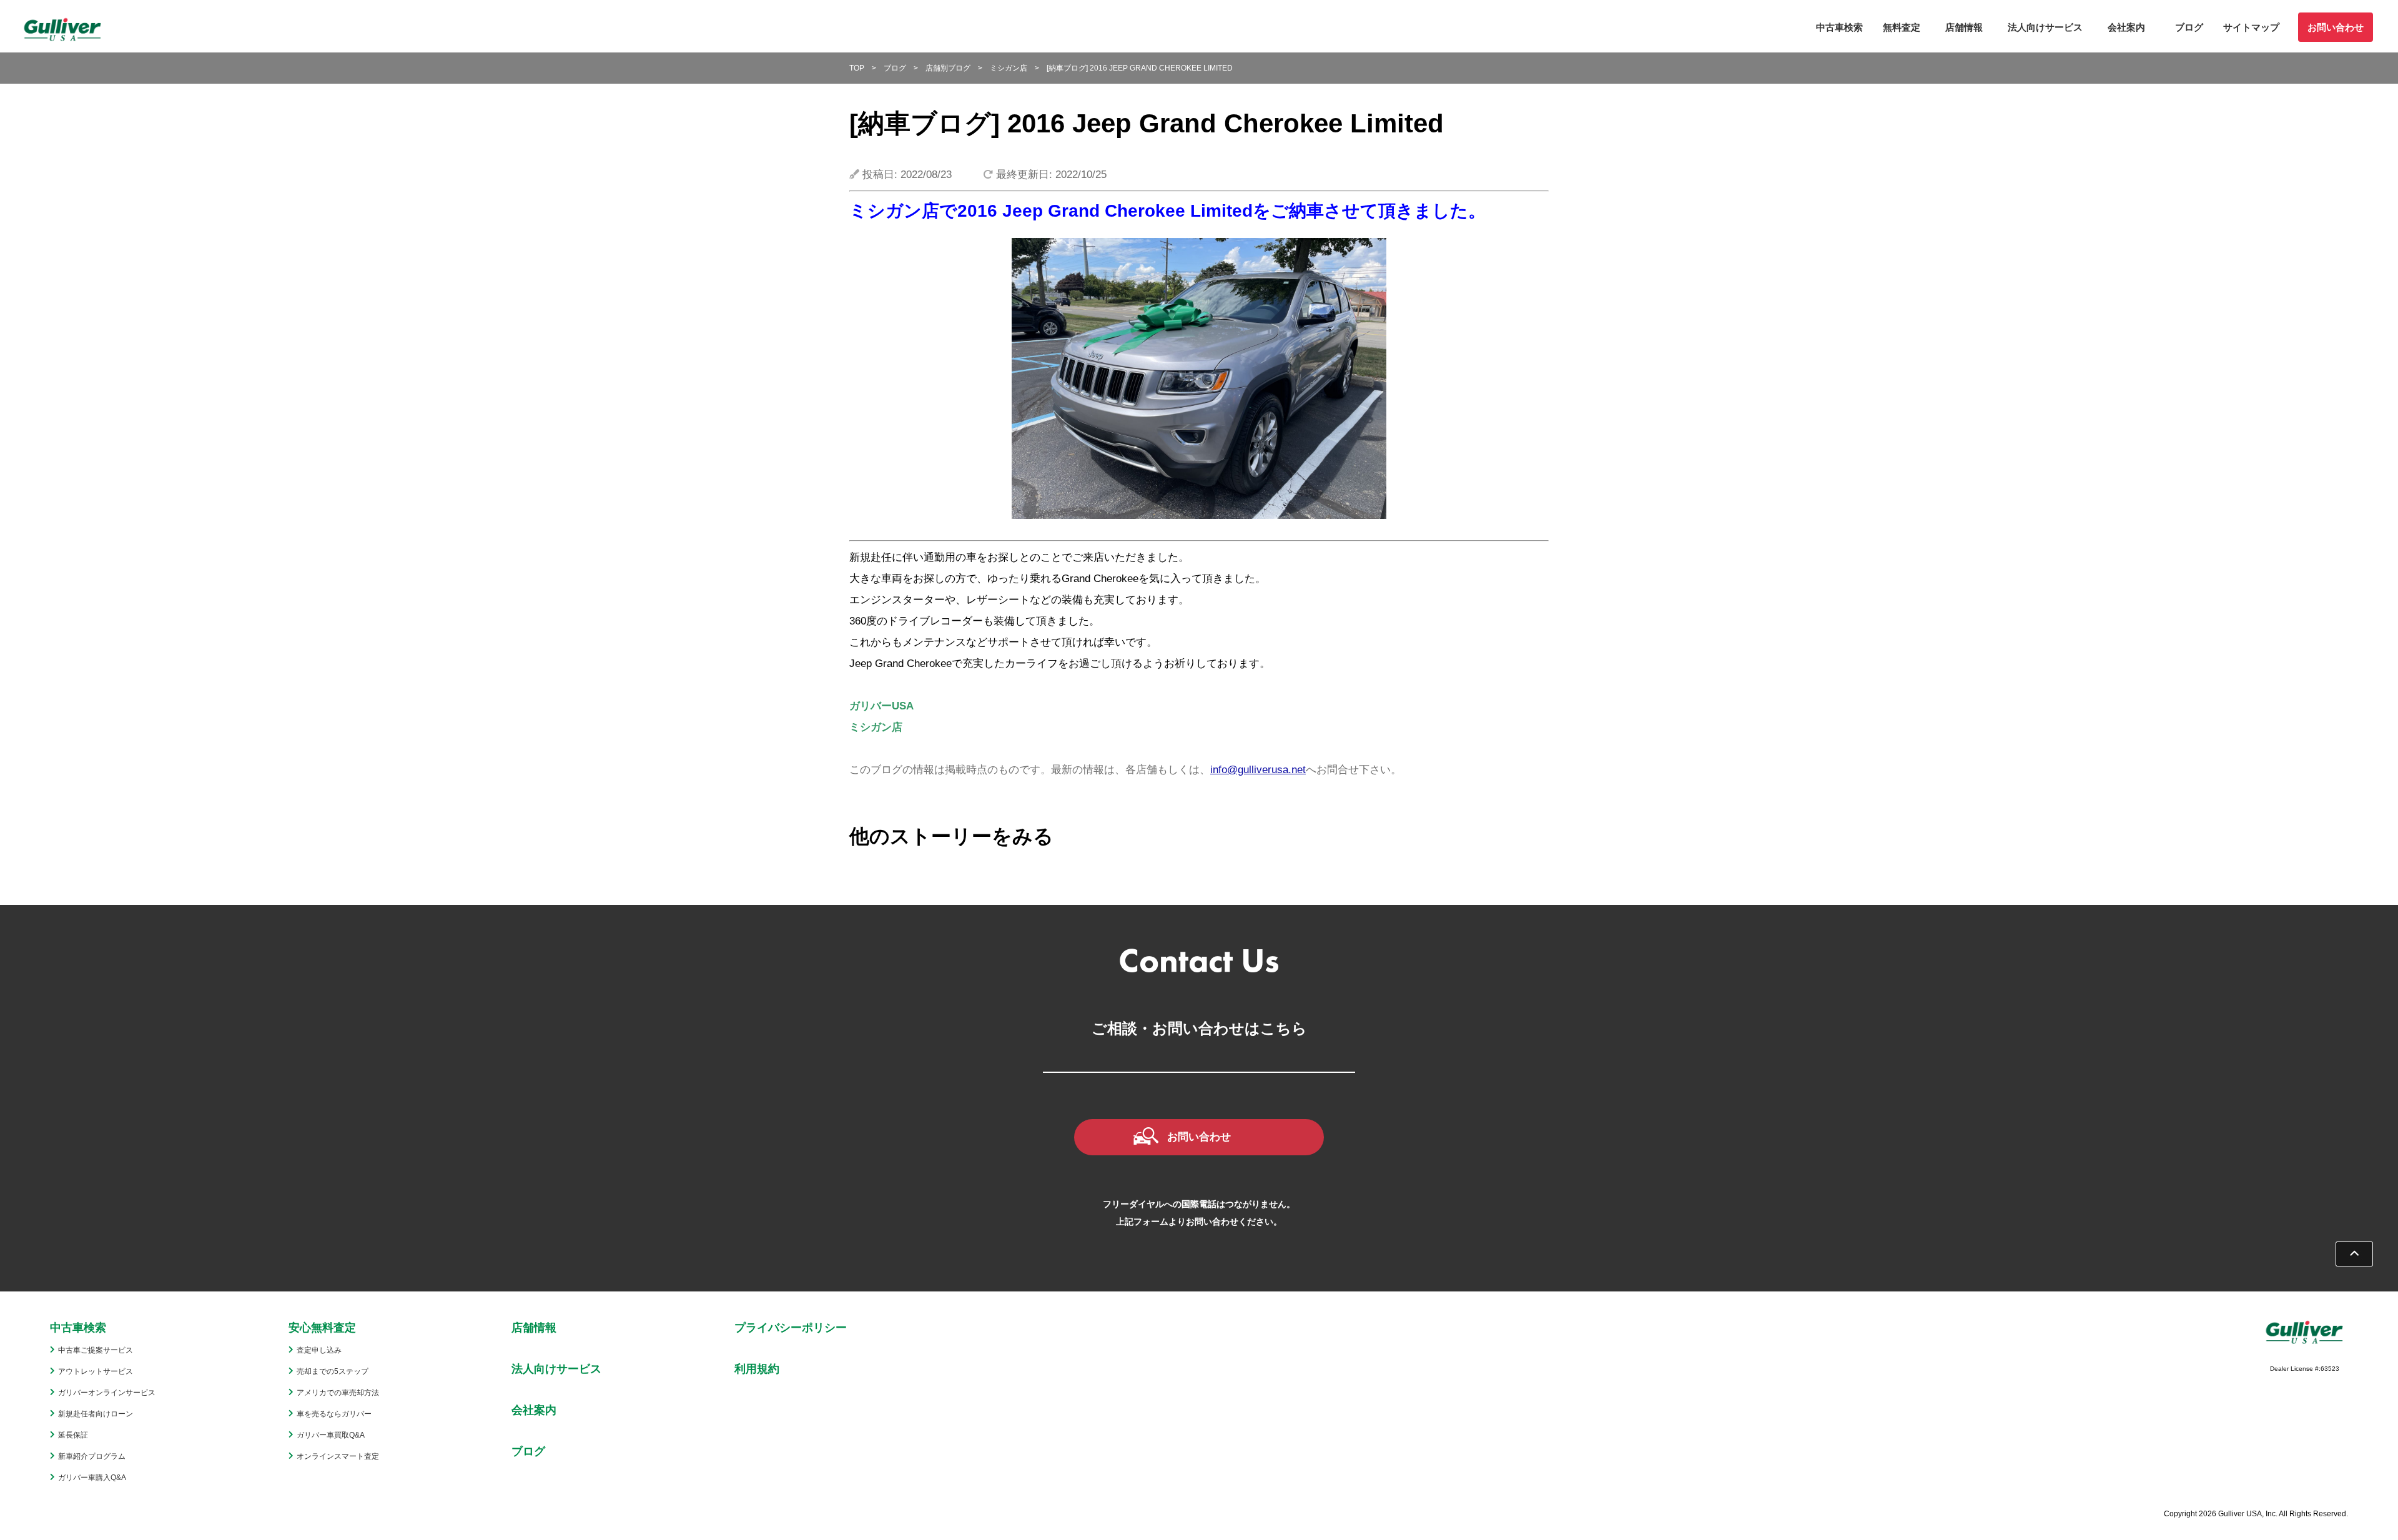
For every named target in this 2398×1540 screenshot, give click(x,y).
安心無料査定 (322, 1328)
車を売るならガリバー (334, 1414)
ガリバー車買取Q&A (331, 1435)
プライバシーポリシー (791, 1328)
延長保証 (73, 1435)
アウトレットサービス (96, 1371)
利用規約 (757, 1369)
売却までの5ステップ (333, 1371)
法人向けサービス (2045, 27)
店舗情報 (1964, 27)
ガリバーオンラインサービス (107, 1393)
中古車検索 (1839, 27)
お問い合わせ (2336, 27)
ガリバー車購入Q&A (92, 1478)
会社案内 (2126, 27)
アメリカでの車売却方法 (338, 1393)
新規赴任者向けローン (96, 1414)
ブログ (2189, 27)
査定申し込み (319, 1350)
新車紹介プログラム (92, 1456)
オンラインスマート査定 (338, 1456)
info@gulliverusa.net (1258, 770)
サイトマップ (2251, 27)
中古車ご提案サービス (96, 1350)
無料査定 (1902, 27)
